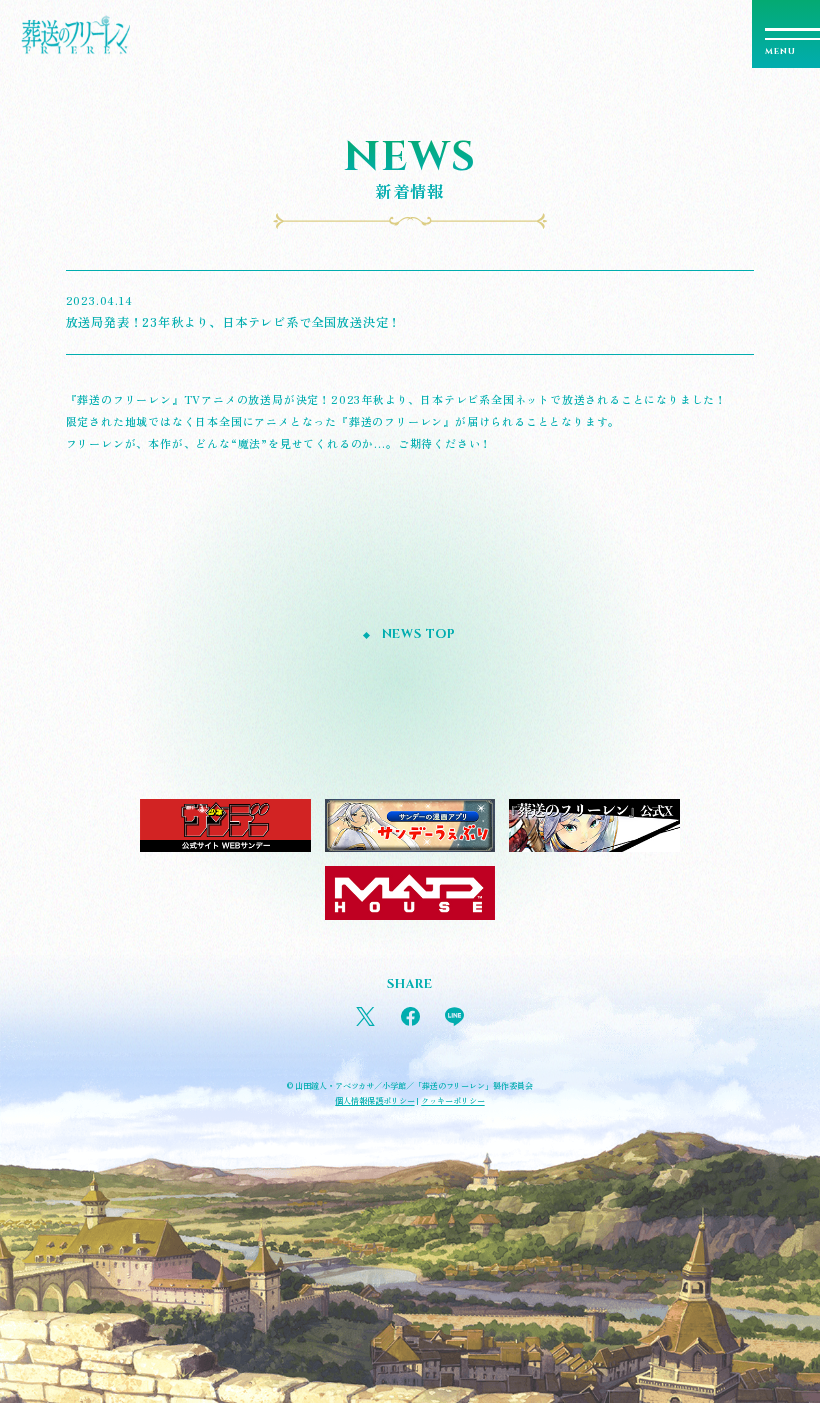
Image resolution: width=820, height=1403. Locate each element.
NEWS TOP (419, 634)
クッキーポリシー (452, 1100)
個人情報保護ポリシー (374, 1100)
